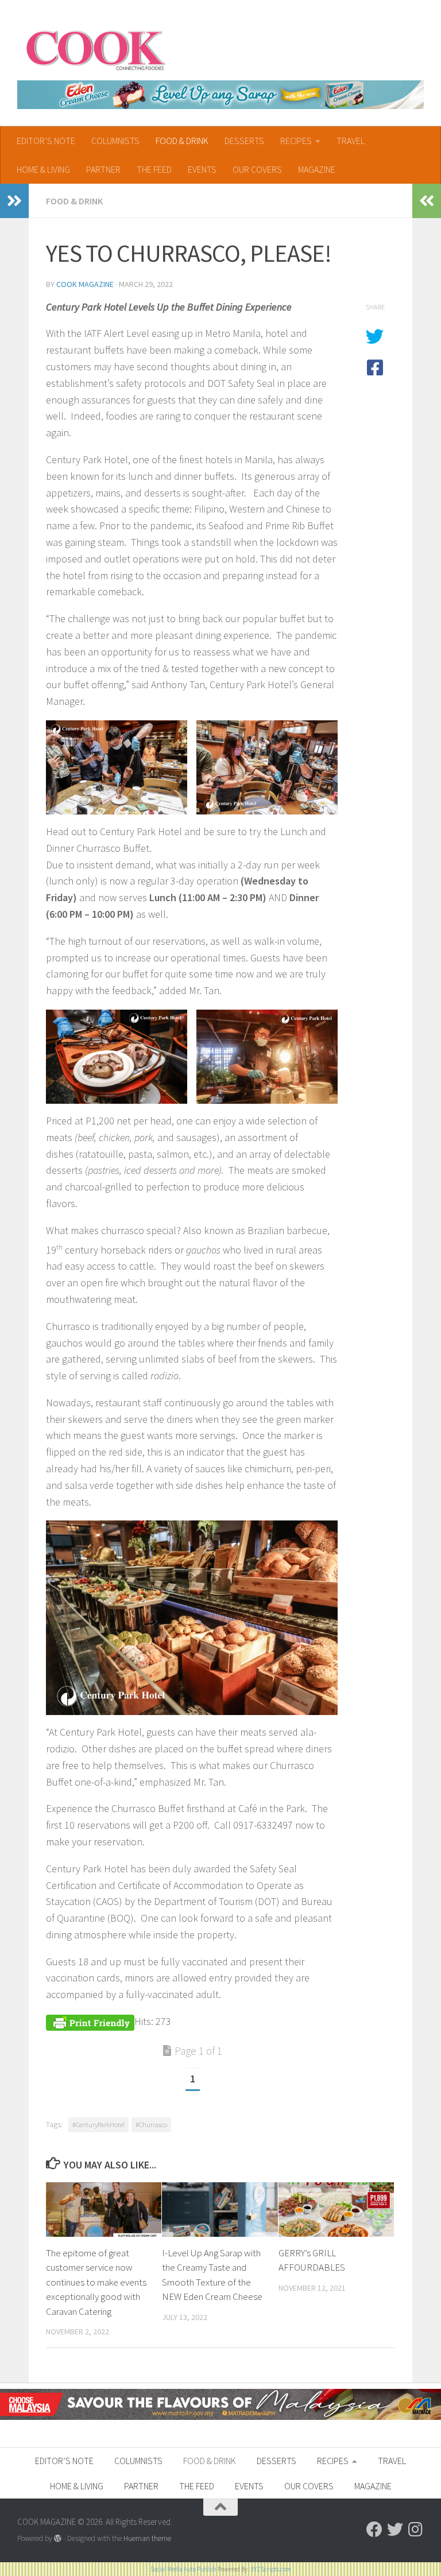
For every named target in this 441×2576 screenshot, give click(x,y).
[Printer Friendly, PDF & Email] (90, 2021)
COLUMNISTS (115, 141)
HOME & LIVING (43, 169)
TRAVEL (351, 141)
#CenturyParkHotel (98, 2125)
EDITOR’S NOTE (46, 141)
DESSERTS (244, 141)
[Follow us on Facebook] (374, 2530)
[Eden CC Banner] (220, 95)
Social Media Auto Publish (183, 2569)
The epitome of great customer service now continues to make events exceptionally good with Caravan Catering (96, 2282)
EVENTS (202, 169)
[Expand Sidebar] (14, 201)
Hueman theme (147, 2538)
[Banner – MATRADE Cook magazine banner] (220, 2417)
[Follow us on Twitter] (395, 2530)
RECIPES (296, 141)
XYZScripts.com (271, 2569)
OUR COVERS (257, 169)
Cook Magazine (85, 284)
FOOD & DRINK (182, 141)
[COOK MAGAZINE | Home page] (96, 49)
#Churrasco (151, 2125)
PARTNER (103, 169)
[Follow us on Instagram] (416, 2530)
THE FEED (154, 169)
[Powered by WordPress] (58, 2538)
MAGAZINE (317, 169)
